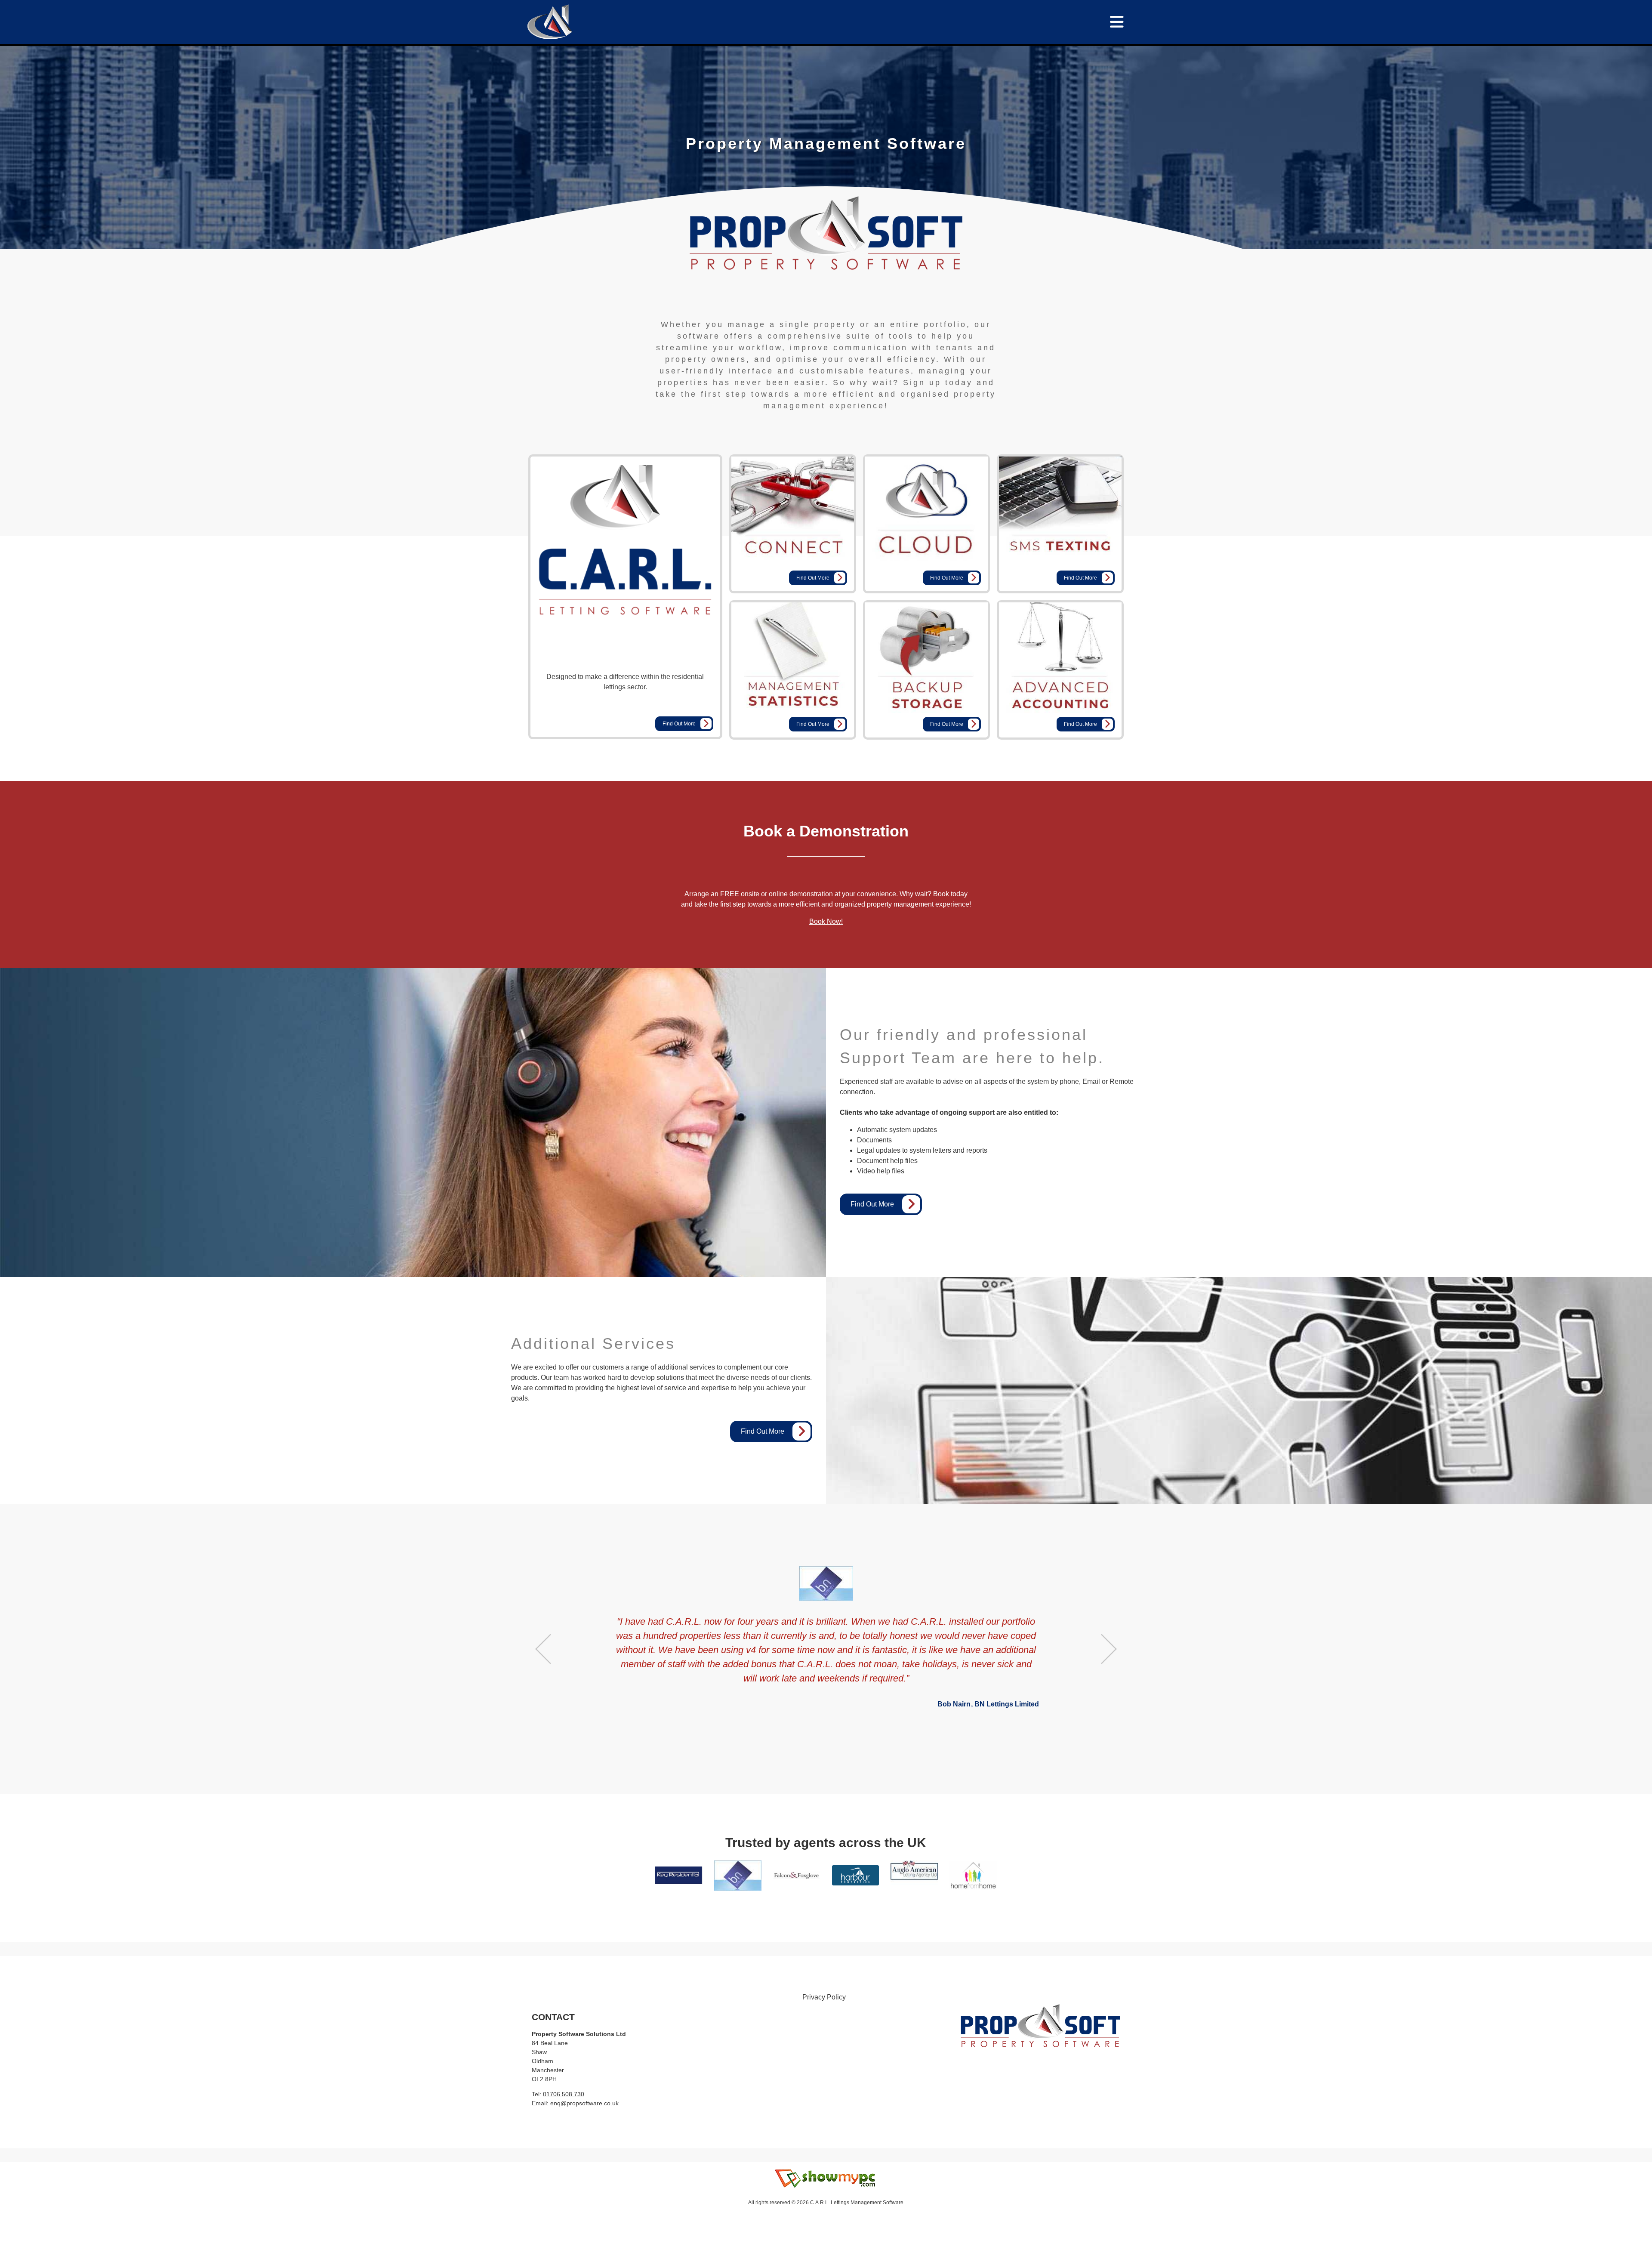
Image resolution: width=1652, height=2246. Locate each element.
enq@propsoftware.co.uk (584, 2103)
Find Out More (679, 724)
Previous (543, 1649)
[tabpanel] (826, 144)
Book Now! (826, 921)
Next (1109, 1649)
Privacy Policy (824, 1997)
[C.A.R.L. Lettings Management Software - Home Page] (549, 21)
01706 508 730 (564, 2094)
